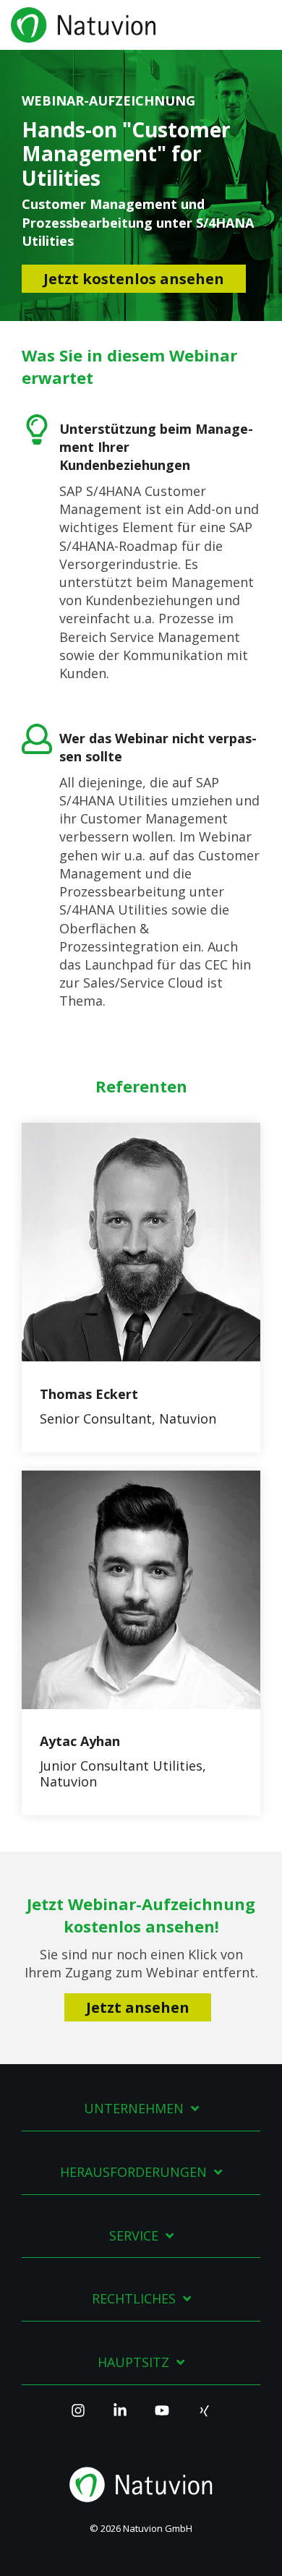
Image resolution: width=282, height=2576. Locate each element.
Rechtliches (134, 2299)
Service (134, 2236)
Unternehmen (134, 2109)
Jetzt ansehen (138, 2007)
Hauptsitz (133, 2362)
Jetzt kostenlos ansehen (134, 279)
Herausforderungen (133, 2172)
